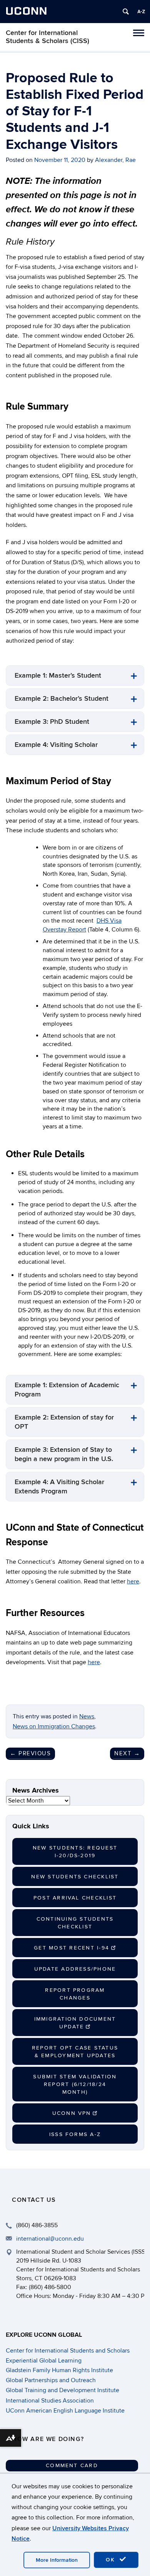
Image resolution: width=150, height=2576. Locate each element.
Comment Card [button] (72, 2465)
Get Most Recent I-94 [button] (72, 1948)
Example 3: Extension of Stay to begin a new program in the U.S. (64, 1454)
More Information (57, 2560)
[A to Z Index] (141, 12)
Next (127, 1753)
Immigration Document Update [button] (75, 2023)
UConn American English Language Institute (65, 2411)
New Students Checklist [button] (75, 1877)
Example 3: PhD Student (52, 722)
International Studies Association (50, 2401)
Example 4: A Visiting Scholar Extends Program (59, 1487)
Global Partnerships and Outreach (51, 2380)
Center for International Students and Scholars (68, 2351)
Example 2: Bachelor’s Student (62, 699)
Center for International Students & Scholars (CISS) (47, 37)
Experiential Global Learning (44, 2361)
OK (112, 2560)
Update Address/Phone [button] (75, 1969)
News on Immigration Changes (54, 1726)
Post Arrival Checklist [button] (75, 1898)
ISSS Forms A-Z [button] (75, 2134)
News (87, 1716)
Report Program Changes (75, 1994)
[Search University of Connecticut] (126, 12)
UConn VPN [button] (72, 2113)
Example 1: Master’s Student (58, 676)
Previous (30, 1753)
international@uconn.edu (50, 2239)
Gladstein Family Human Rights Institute (59, 2370)
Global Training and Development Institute (62, 2390)
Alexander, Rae (115, 160)
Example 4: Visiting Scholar (56, 745)
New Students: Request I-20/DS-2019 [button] (75, 1852)
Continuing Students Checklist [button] (75, 1923)
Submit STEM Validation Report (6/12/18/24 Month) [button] (75, 2084)
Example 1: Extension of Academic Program (67, 1390)
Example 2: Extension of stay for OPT (64, 1422)
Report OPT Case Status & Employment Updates (75, 2052)
